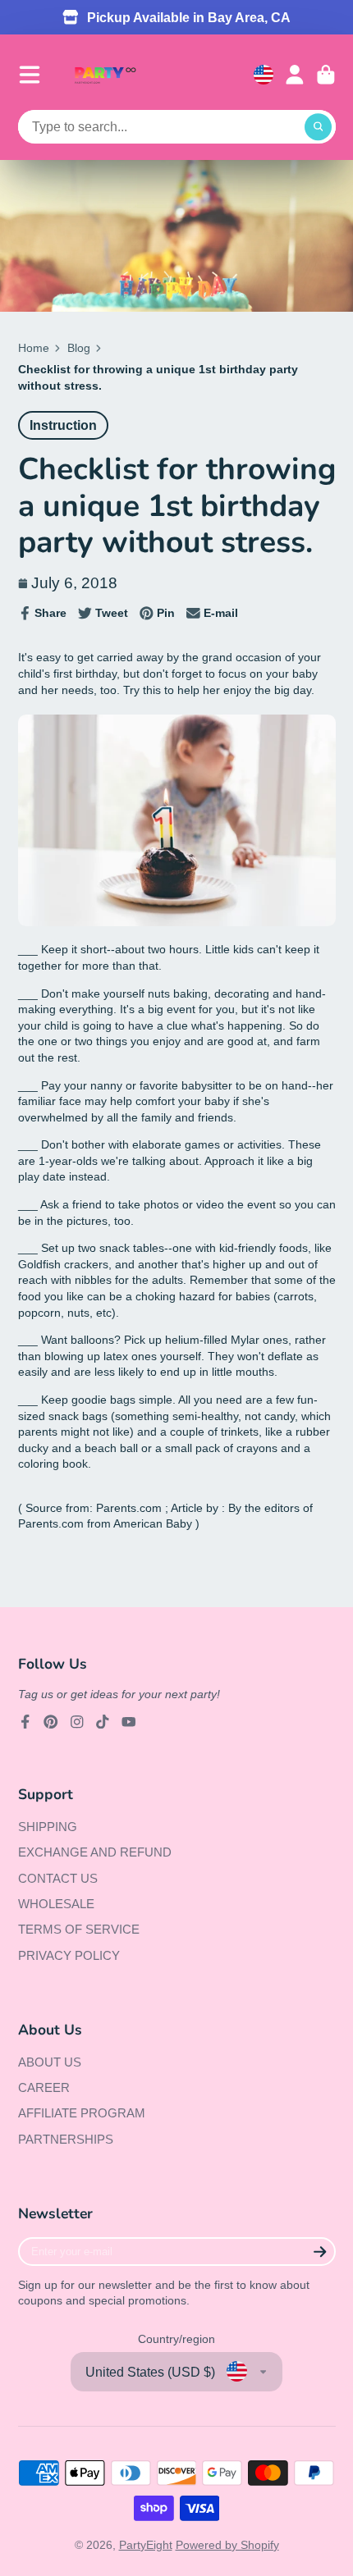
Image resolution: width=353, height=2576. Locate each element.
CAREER (44, 2087)
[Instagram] (77, 1722)
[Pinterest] (51, 1722)
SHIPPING (48, 1827)
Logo (105, 75)
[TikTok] (103, 1722)
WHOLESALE (56, 1904)
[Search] (319, 127)
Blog (79, 348)
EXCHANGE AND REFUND (95, 1852)
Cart (326, 75)
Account (295, 75)
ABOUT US (50, 2062)
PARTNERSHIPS (66, 2139)
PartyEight (146, 2545)
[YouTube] (129, 1722)
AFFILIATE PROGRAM (82, 2113)
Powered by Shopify (227, 2545)
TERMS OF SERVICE (79, 1929)
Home (34, 348)
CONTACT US (58, 1878)
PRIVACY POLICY (69, 1955)
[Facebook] (25, 1722)
